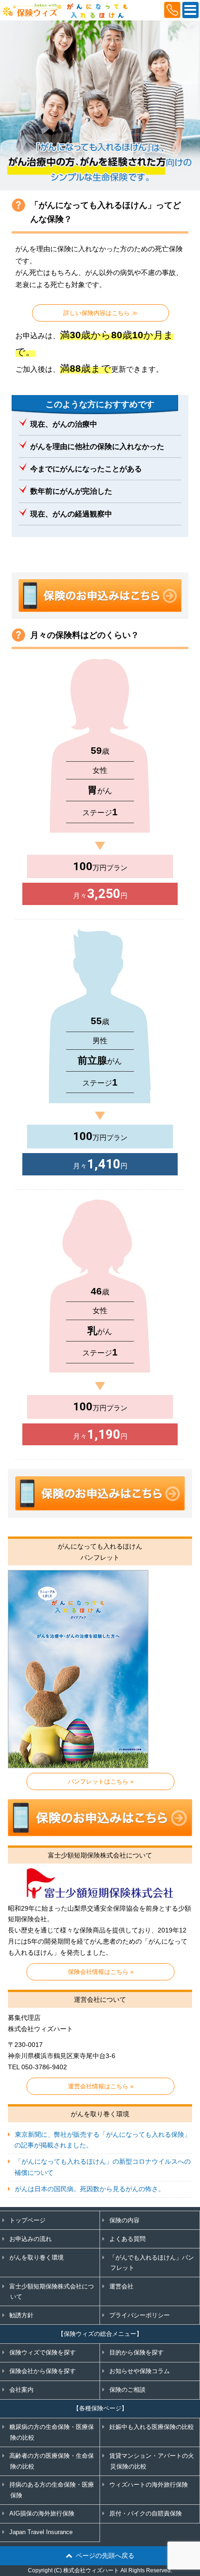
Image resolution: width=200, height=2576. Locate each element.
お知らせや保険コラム (140, 2371)
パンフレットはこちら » (101, 1781)
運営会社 (121, 2286)
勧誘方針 (21, 2315)
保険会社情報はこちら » (101, 1972)
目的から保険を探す (137, 2352)
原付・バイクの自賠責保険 (146, 2513)
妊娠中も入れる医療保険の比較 (152, 2427)
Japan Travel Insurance (41, 2532)
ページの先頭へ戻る (105, 2556)
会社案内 (21, 2390)
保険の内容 (124, 2220)
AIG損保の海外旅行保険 (42, 2513)
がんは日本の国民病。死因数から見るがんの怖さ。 (90, 2189)
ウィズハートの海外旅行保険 (149, 2485)
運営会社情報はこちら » (101, 2086)
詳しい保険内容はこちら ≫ (100, 313)
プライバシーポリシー (140, 2315)
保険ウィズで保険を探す (43, 2352)
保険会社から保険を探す (43, 2371)
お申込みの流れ (30, 2239)
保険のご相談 (127, 2390)
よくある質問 (127, 2239)
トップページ (27, 2220)
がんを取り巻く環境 (37, 2257)
